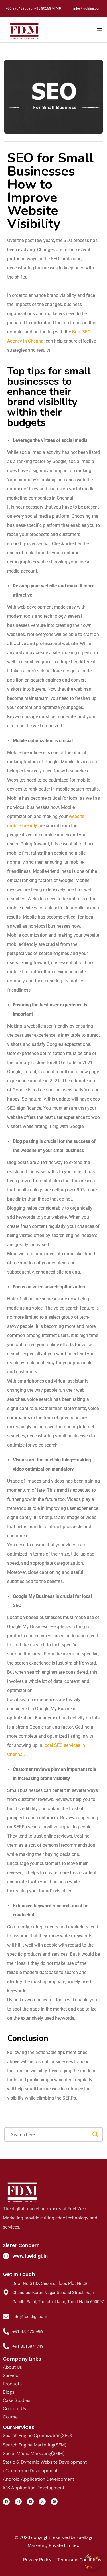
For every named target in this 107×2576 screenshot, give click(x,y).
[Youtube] (30, 2502)
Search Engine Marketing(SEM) (35, 2445)
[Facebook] (6, 2502)
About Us (12, 2367)
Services (12, 2375)
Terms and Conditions (79, 2560)
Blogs (9, 2392)
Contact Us (14, 2409)
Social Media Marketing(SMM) (34, 2453)
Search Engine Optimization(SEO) (38, 2435)
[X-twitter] (42, 2502)
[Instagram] (18, 2502)
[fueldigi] (23, 2192)
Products (12, 2384)
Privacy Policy (37, 2560)
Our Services (19, 2427)
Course (10, 2417)
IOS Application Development (34, 2488)
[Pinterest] (54, 2502)
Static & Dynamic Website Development (45, 2462)
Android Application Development (39, 2479)
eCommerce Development (30, 2471)
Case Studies (17, 2400)
